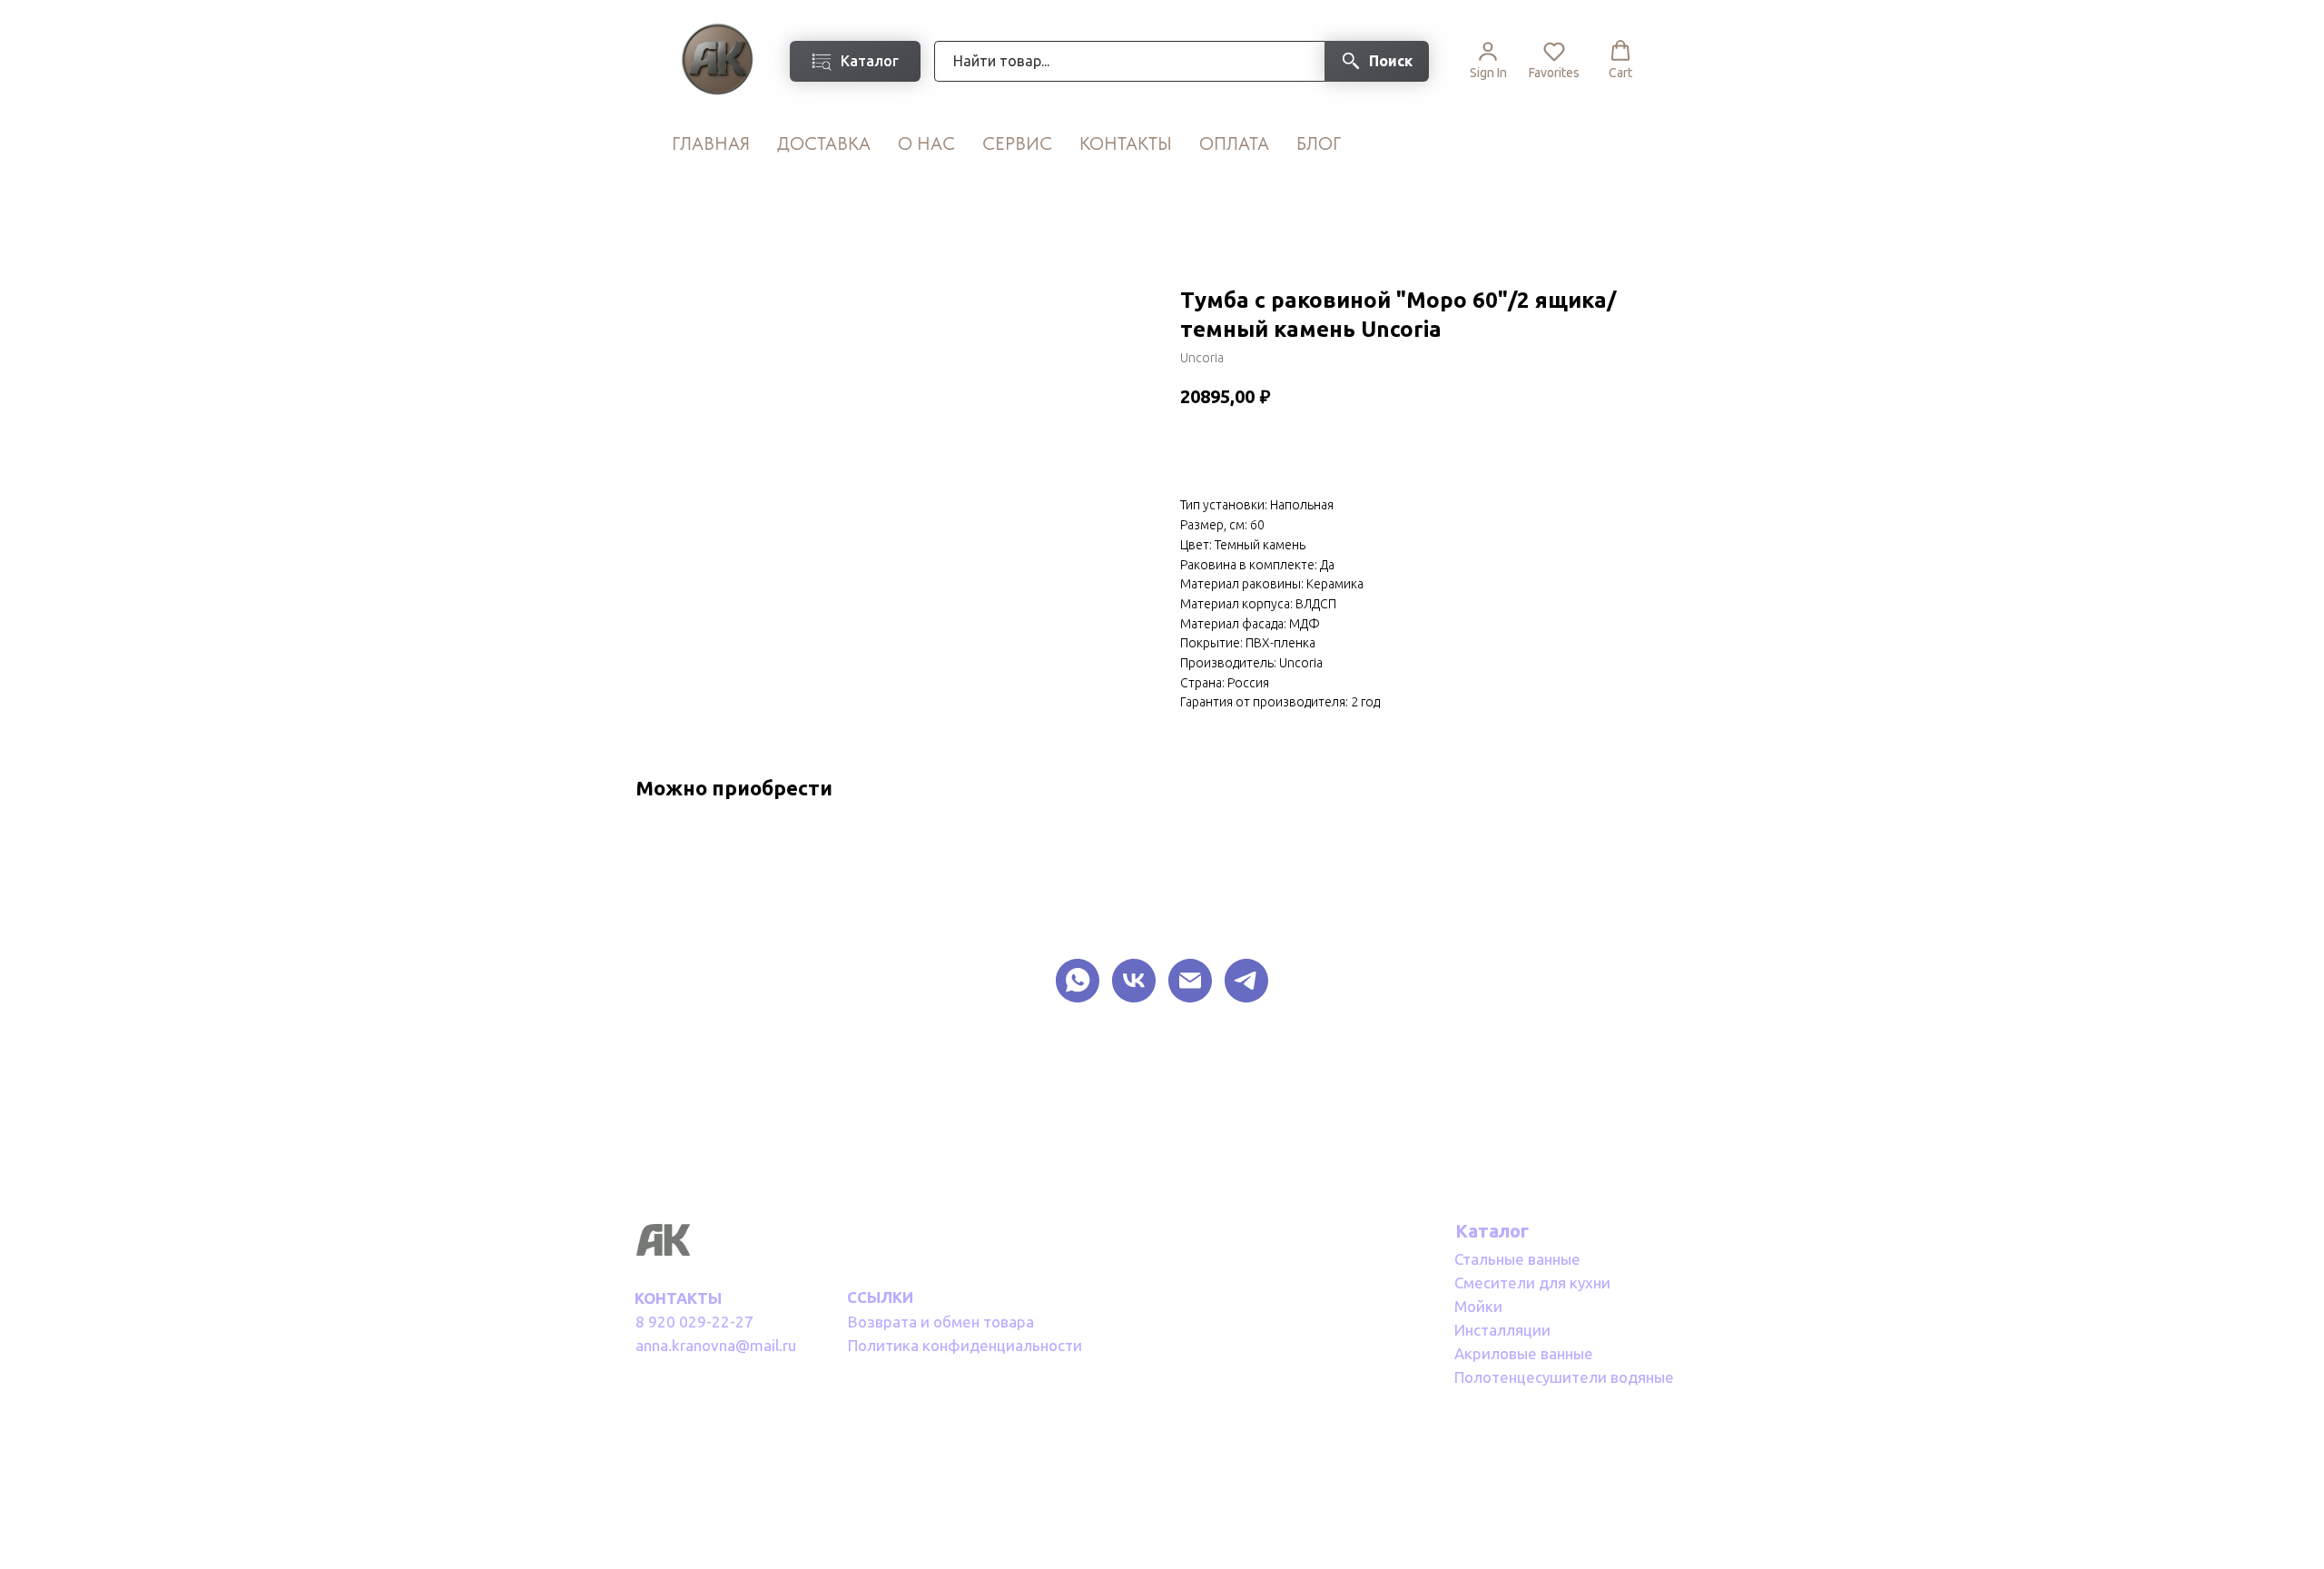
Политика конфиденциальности (965, 1345)
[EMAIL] (1190, 981)
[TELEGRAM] (1246, 981)
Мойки (1478, 1306)
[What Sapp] (1078, 981)
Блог (1319, 143)
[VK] (1134, 981)
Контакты (1126, 143)
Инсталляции (1502, 1330)
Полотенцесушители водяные (1564, 1377)
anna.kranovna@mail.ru (716, 1345)
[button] (1488, 60)
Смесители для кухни (1532, 1283)
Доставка (824, 143)
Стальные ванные (1517, 1259)
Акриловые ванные (1524, 1353)
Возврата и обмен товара (941, 1322)
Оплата (1234, 143)
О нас (926, 143)
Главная (711, 143)
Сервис (1017, 143)
